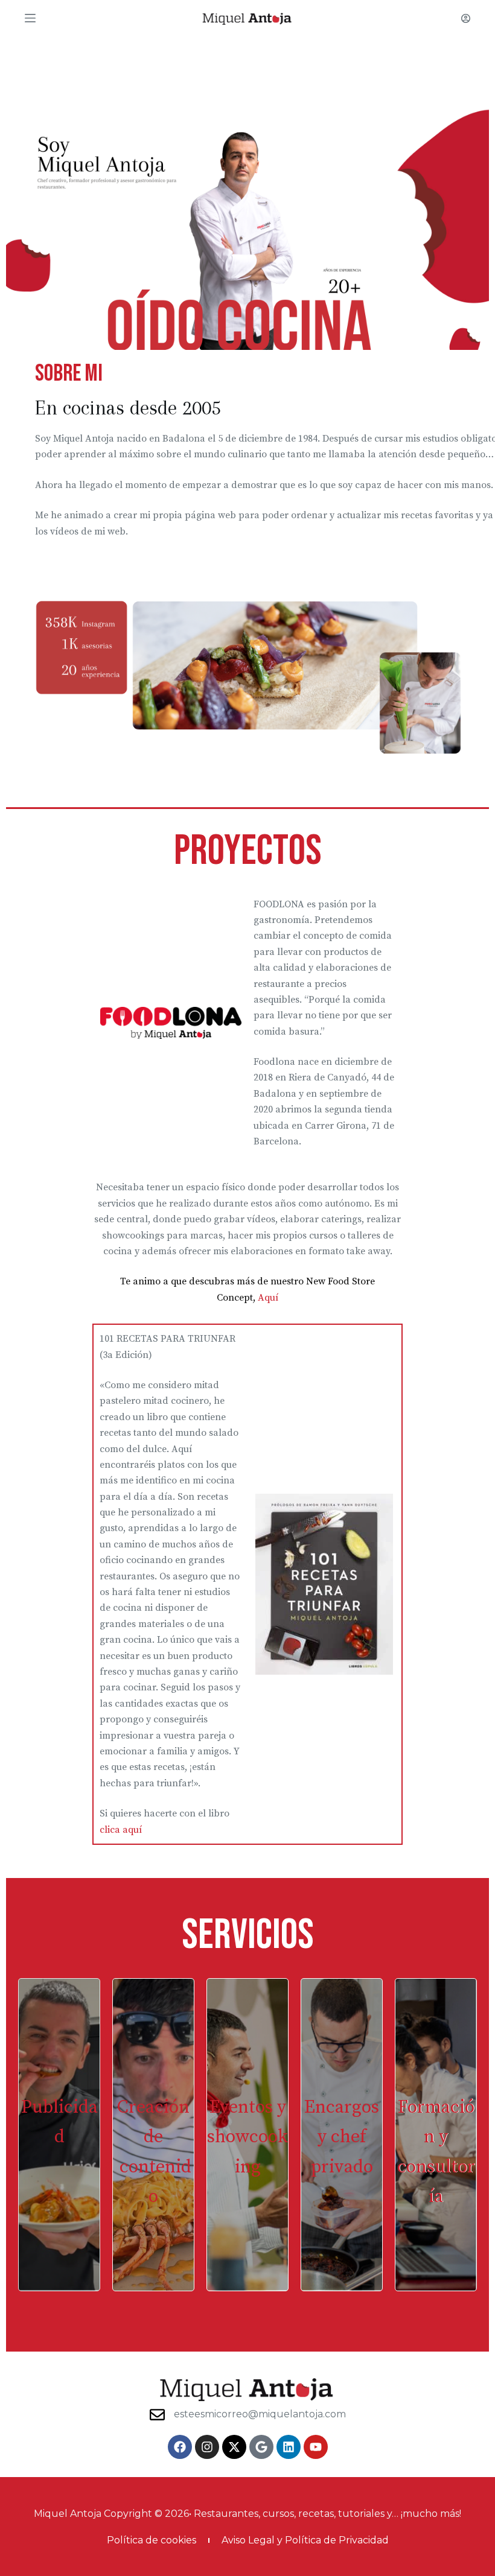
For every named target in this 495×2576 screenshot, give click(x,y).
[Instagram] (207, 2447)
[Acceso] (466, 18)
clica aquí (121, 1830)
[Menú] (30, 18)
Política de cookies (152, 2540)
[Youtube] (316, 2447)
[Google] (261, 2447)
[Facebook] (180, 2447)
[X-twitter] (234, 2447)
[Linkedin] (289, 2447)
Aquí (268, 1298)
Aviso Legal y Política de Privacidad (305, 2540)
